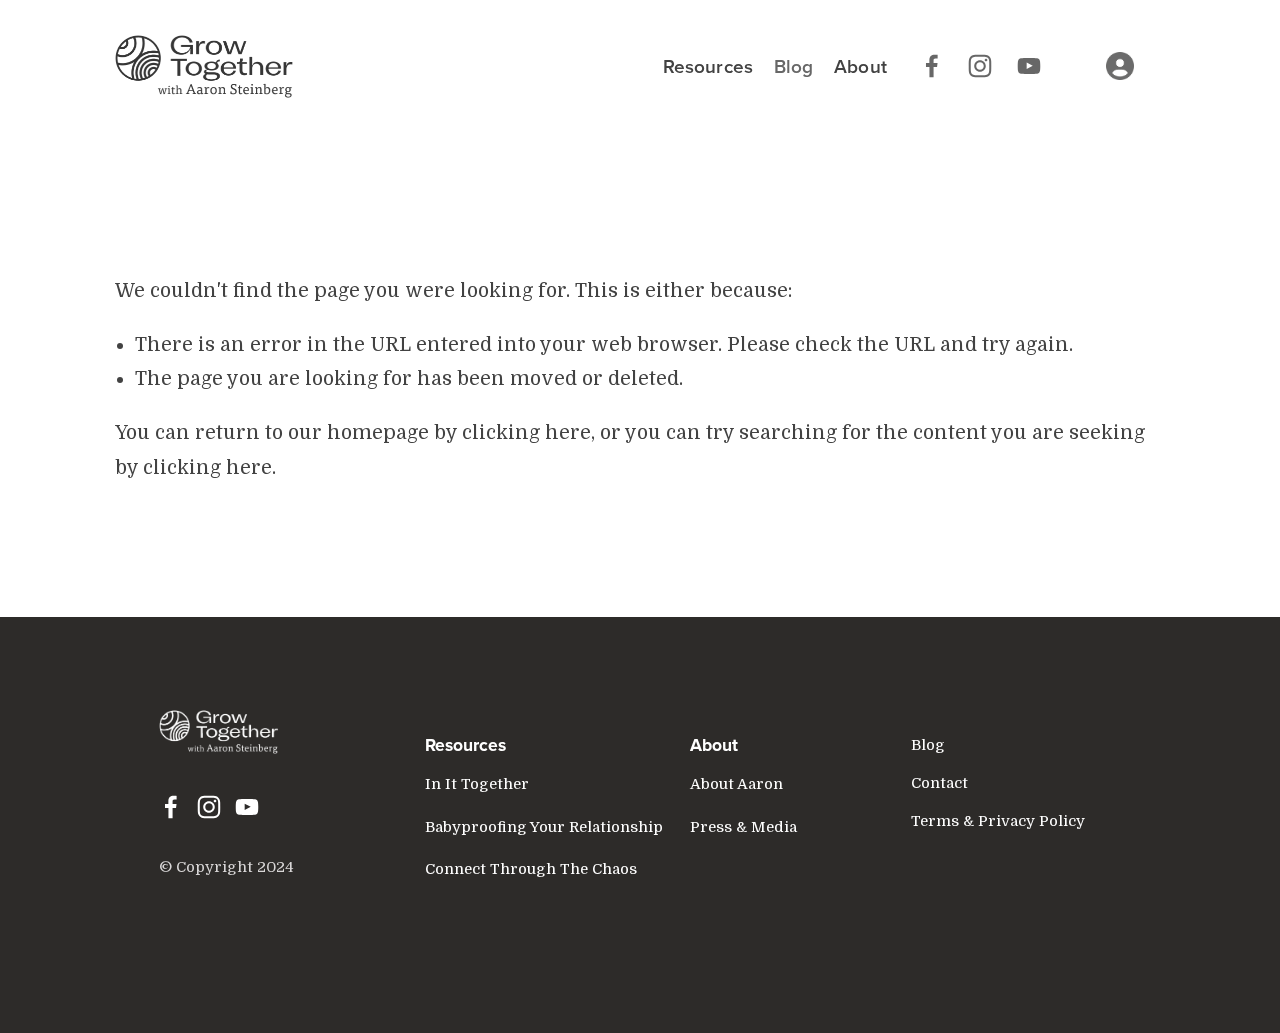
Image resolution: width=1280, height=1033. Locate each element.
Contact (939, 783)
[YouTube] (1029, 66)
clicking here (526, 433)
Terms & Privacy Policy (998, 821)
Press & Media (743, 827)
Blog (794, 66)
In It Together (477, 784)
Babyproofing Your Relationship (544, 827)
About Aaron (736, 784)
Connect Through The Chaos (531, 869)
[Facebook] (932, 66)
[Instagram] (980, 66)
